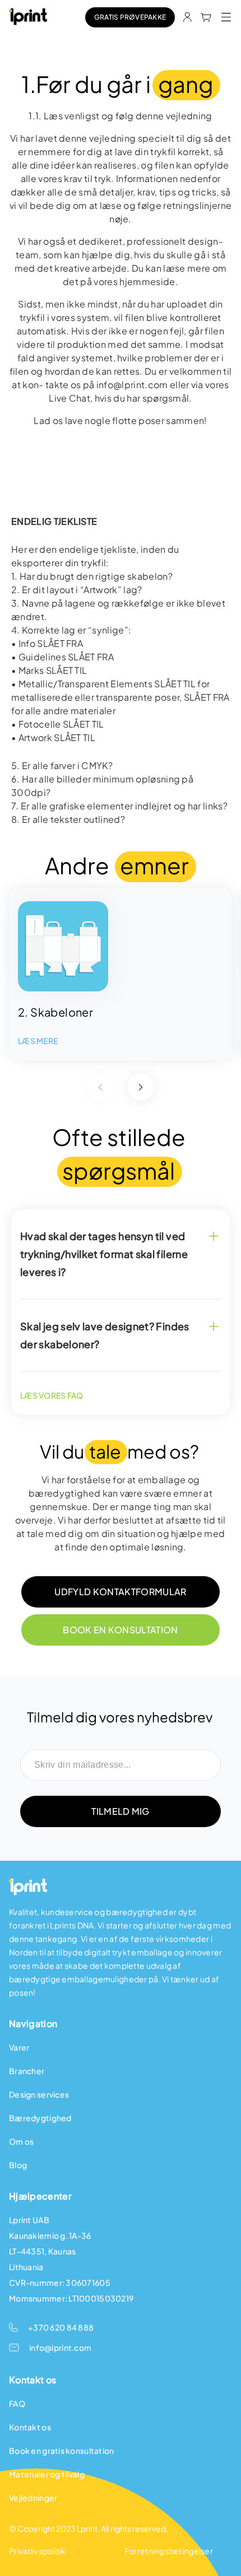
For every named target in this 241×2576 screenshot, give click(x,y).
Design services (39, 2094)
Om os (21, 2141)
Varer (19, 2047)
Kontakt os (30, 2427)
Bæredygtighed (40, 2118)
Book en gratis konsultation (62, 2451)
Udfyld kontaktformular (120, 1592)
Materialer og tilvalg (47, 2474)
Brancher (27, 2071)
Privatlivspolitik (38, 2551)
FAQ (17, 2403)
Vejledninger (33, 2498)
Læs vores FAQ (52, 1395)
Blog (18, 2165)
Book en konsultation (120, 1630)
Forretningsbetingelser (169, 2551)
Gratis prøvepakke (130, 17)
